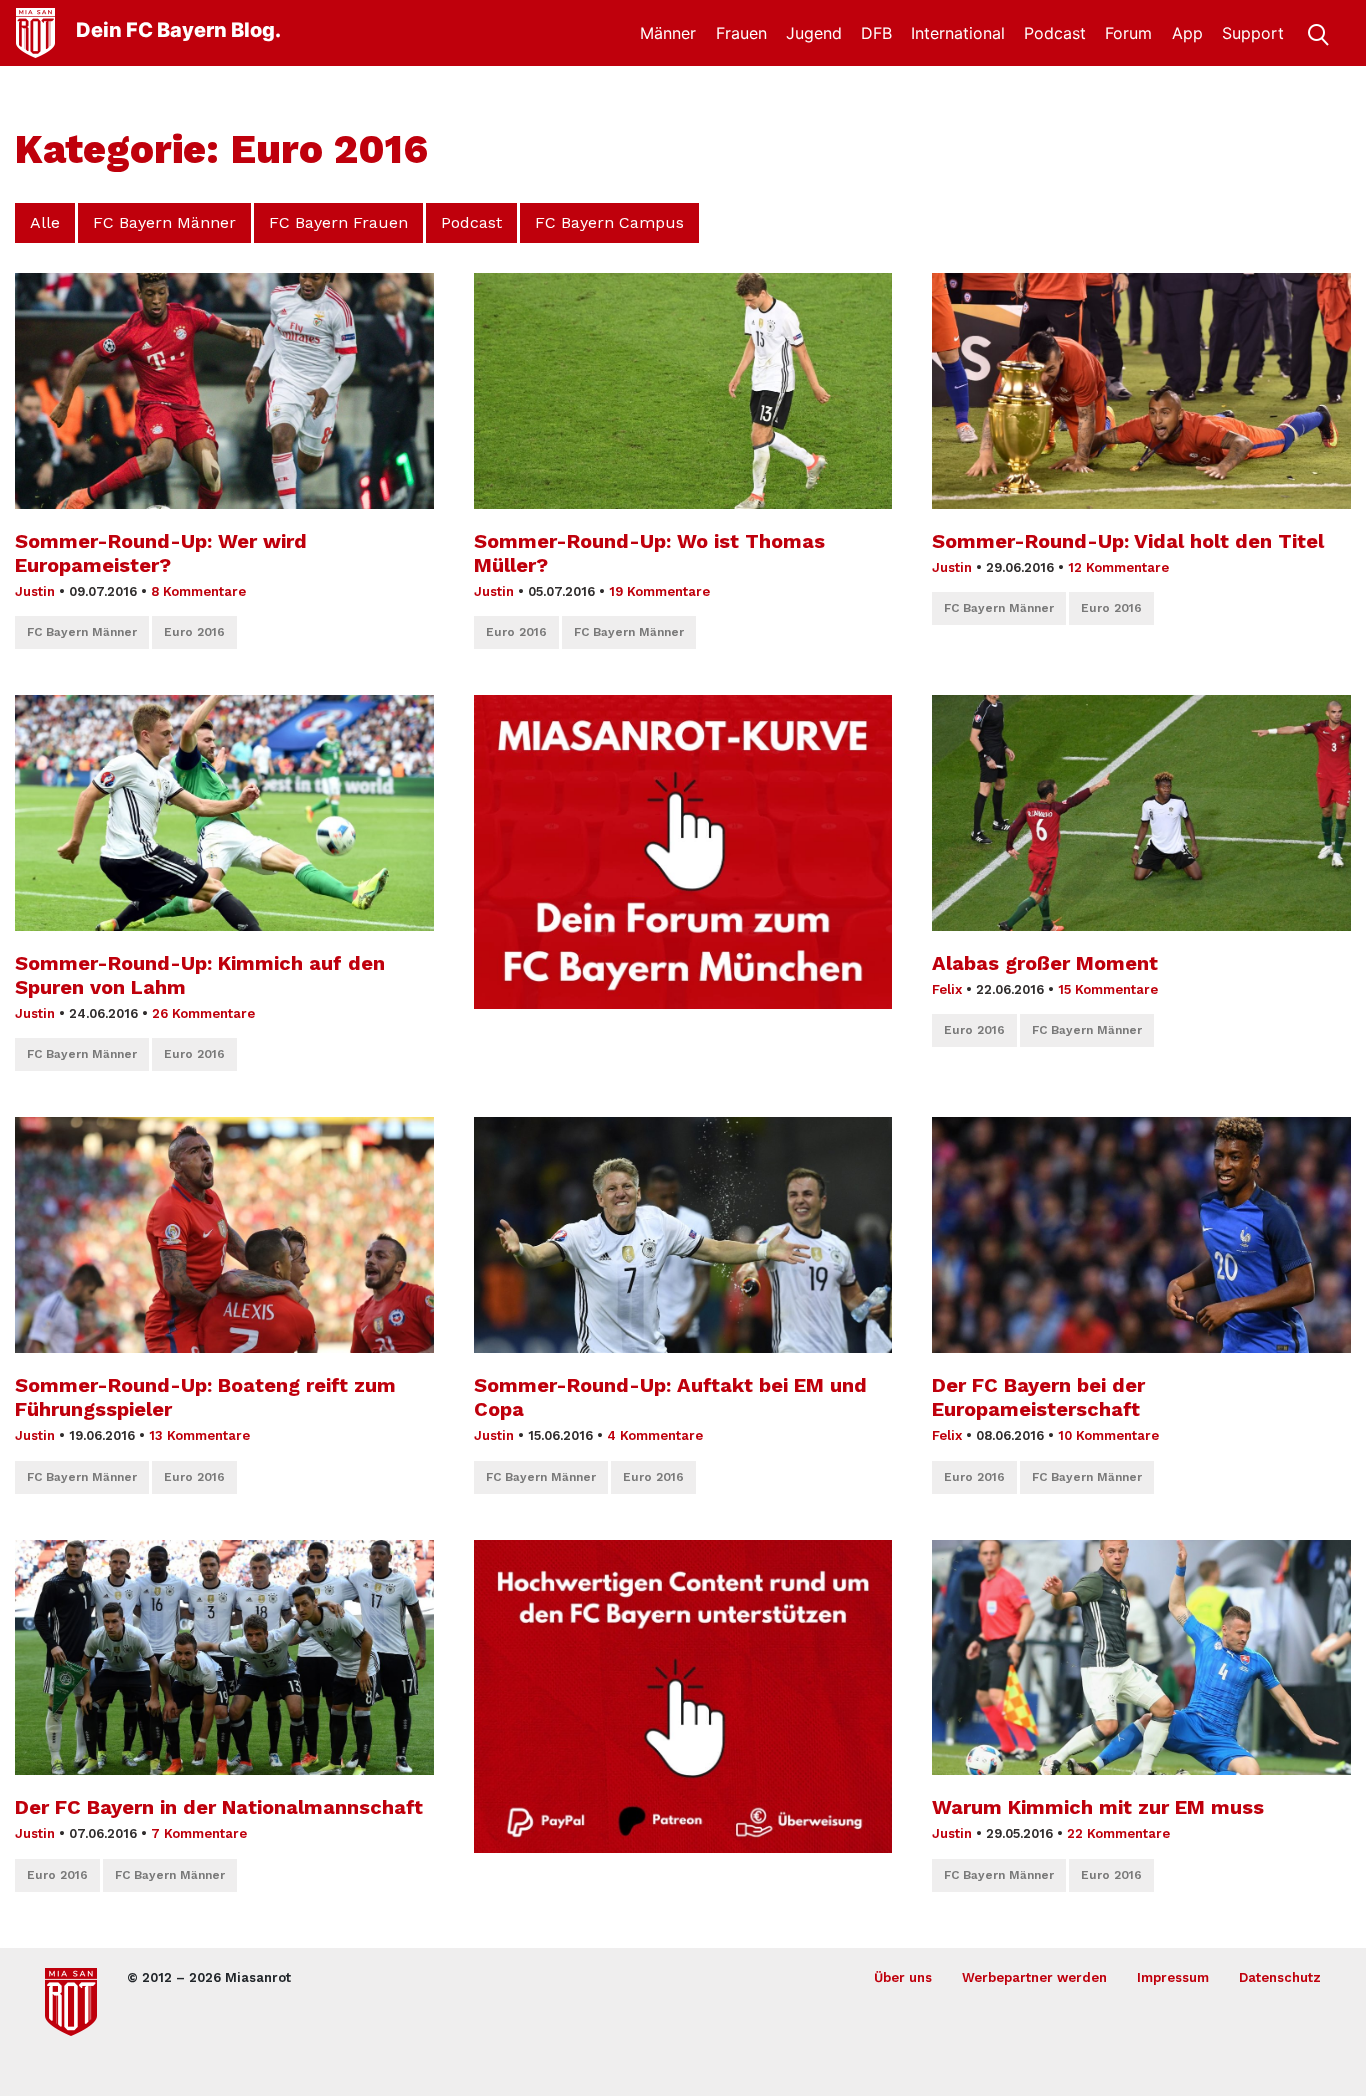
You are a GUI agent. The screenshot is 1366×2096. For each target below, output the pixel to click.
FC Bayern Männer (164, 222)
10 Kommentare (1108, 1435)
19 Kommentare (659, 591)
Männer (668, 33)
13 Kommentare (199, 1435)
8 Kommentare (198, 591)
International (958, 33)
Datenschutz (1280, 1977)
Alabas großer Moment (1045, 963)
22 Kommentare (1118, 1833)
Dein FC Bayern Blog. (178, 30)
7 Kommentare (199, 1833)
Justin (35, 591)
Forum (1128, 33)
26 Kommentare (203, 1013)
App (1187, 33)
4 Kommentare (655, 1435)
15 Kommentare (1108, 989)
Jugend (814, 33)
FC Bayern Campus (609, 222)
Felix (947, 989)
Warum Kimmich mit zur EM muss (1098, 1807)
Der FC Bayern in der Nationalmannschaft (219, 1807)
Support (1253, 33)
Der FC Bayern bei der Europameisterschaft (1038, 1397)
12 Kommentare (1118, 567)
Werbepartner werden (1034, 1977)
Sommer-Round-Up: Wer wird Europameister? (161, 553)
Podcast (1055, 33)
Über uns (903, 1977)
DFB (876, 33)
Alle (45, 222)
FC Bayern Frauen (338, 222)
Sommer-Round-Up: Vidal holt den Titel (1128, 541)
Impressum (1173, 1977)
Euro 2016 (194, 632)
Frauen (741, 33)
